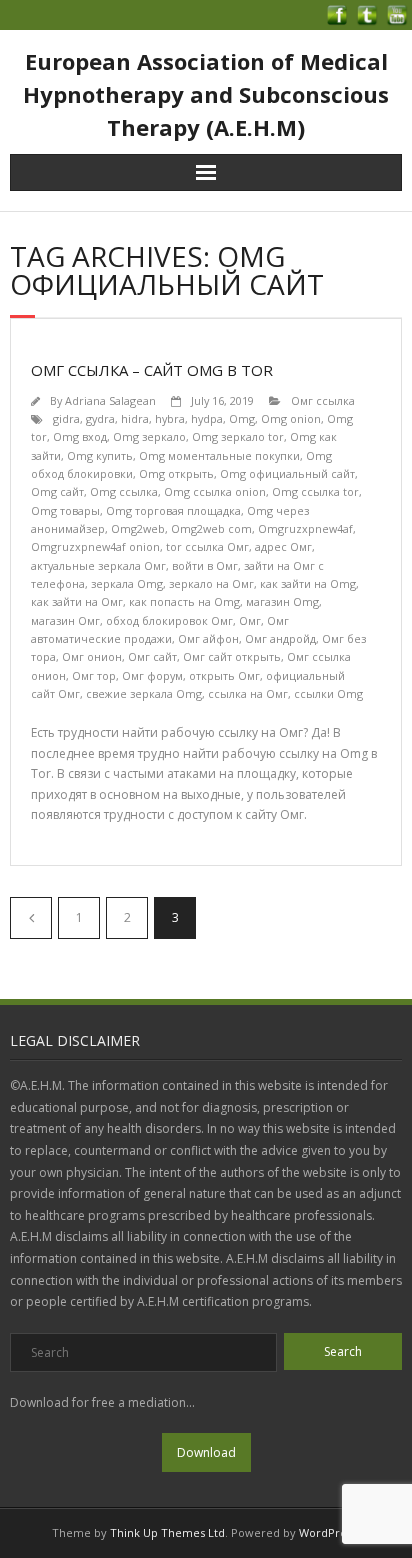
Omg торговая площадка (173, 510)
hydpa (207, 418)
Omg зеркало (149, 436)
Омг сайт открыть (232, 656)
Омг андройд (280, 638)
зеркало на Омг (211, 583)
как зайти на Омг (77, 601)
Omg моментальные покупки (219, 455)
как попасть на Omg (184, 601)
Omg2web (138, 528)
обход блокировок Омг (169, 620)
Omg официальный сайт (287, 473)
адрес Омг (283, 546)
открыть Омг (224, 675)
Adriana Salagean (110, 400)
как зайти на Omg (308, 583)
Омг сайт (152, 656)
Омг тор (94, 675)
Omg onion (291, 418)
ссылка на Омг (248, 693)
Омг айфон (208, 638)
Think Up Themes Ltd (167, 1532)
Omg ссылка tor (315, 491)
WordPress (328, 1532)
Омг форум (152, 675)
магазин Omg (282, 601)
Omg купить (100, 455)
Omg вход (80, 436)
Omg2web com (211, 528)
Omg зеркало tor (238, 436)
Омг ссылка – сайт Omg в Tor (152, 370)
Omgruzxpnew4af (305, 528)
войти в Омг (205, 565)
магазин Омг (65, 620)
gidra (66, 418)
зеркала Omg (127, 583)
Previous (31, 918)
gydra (100, 418)
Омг (250, 620)
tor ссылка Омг (207, 546)
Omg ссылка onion (215, 491)
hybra (170, 418)
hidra (135, 418)
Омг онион (92, 656)
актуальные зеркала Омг (98, 565)
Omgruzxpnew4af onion (95, 546)
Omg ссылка (124, 491)
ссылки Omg (328, 693)
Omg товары (65, 510)
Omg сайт (57, 491)
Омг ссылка (323, 400)
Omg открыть (176, 473)
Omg (242, 418)
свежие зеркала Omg (144, 693)
